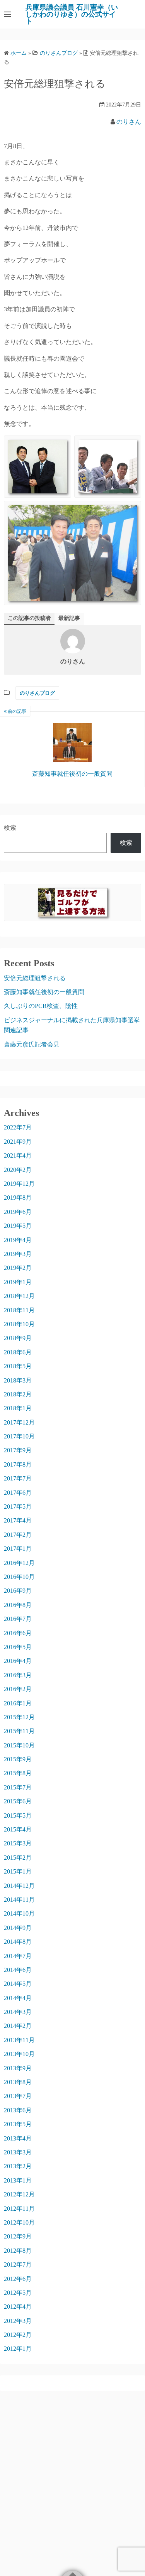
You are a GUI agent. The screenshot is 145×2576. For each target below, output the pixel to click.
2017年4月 (18, 1520)
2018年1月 (18, 1408)
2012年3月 (18, 2321)
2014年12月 (19, 1886)
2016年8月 (18, 1605)
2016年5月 (18, 1647)
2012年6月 (18, 2279)
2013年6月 (18, 2110)
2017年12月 (19, 1422)
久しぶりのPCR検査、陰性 (41, 1006)
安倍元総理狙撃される (35, 978)
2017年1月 (18, 1549)
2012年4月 (18, 2307)
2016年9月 (18, 1591)
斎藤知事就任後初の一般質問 (44, 992)
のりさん (129, 122)
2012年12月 (19, 2194)
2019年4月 (18, 1240)
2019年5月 (18, 1226)
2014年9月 (18, 1928)
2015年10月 (19, 1745)
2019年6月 (18, 1212)
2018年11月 (19, 1310)
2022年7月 (18, 1127)
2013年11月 (19, 2040)
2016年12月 (19, 1563)
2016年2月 (18, 1689)
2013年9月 (18, 2068)
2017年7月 (18, 1478)
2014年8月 (18, 1942)
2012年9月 (18, 2236)
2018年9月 (18, 1338)
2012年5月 (18, 2293)
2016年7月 (18, 1619)
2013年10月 (19, 2054)
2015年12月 (19, 1717)
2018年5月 (18, 1366)
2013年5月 (18, 2124)
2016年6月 (18, 1633)
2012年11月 (19, 2209)
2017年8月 (18, 1464)
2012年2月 (18, 2335)
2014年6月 (18, 1970)
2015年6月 (18, 1801)
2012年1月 (18, 2349)
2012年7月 (18, 2265)
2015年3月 (18, 1843)
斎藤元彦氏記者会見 (32, 1044)
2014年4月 (18, 1998)
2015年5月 (18, 1816)
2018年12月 (19, 1296)
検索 (10, 828)
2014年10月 (19, 1913)
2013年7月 (18, 2096)
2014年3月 (18, 2012)
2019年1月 (18, 1282)
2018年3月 (18, 1380)
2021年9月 (18, 1142)
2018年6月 (18, 1352)
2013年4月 (18, 2138)
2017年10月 (19, 1436)
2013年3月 (18, 2152)
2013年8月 (18, 2082)
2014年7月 (18, 1956)
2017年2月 (18, 1535)
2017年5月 (18, 1507)
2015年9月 (18, 1759)
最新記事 (69, 618)
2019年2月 (18, 1268)
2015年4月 (18, 1829)
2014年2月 (18, 2026)
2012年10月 (19, 2222)
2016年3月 (18, 1675)
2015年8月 (18, 1773)
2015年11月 (19, 1731)
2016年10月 (19, 1577)
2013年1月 (18, 2180)
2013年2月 (18, 2166)
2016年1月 (18, 1703)
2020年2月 (18, 1170)
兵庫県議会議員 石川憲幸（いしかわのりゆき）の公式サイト (72, 14)
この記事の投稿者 (29, 618)
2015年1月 (18, 1871)
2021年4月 (18, 1155)
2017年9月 (18, 1450)
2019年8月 (18, 1198)
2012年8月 (18, 2251)
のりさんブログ (37, 693)
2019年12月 (19, 1184)
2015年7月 (18, 1787)
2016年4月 (18, 1661)
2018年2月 (18, 1394)
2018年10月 (19, 1324)
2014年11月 (19, 1900)
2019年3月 (18, 1254)
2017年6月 (18, 1493)
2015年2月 (18, 1858)
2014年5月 (18, 1984)
